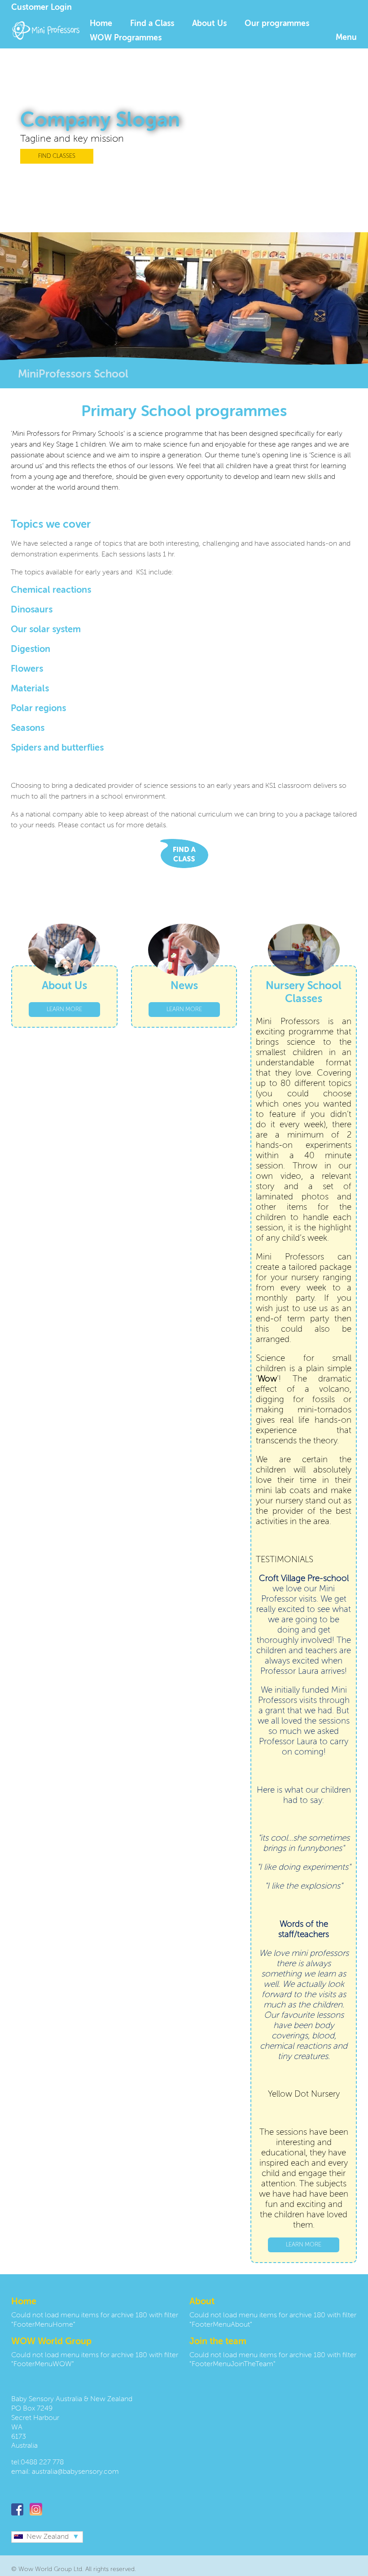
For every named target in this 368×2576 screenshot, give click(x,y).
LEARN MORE (64, 1010)
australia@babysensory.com (75, 2472)
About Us (209, 24)
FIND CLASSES (57, 156)
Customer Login (42, 8)
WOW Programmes (126, 38)
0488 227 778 (42, 2463)
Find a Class (152, 24)
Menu (346, 38)
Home (101, 24)
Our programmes (277, 24)
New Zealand (48, 2537)
